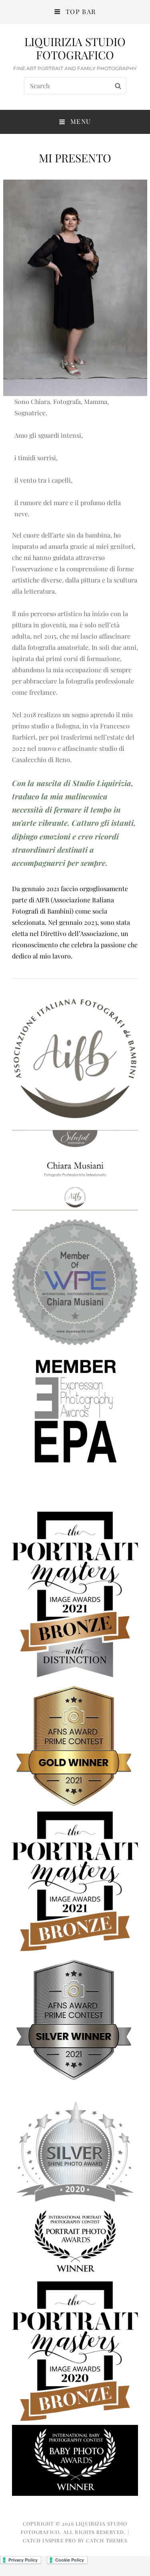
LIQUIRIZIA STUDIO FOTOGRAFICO (75, 48)
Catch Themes (106, 2540)
